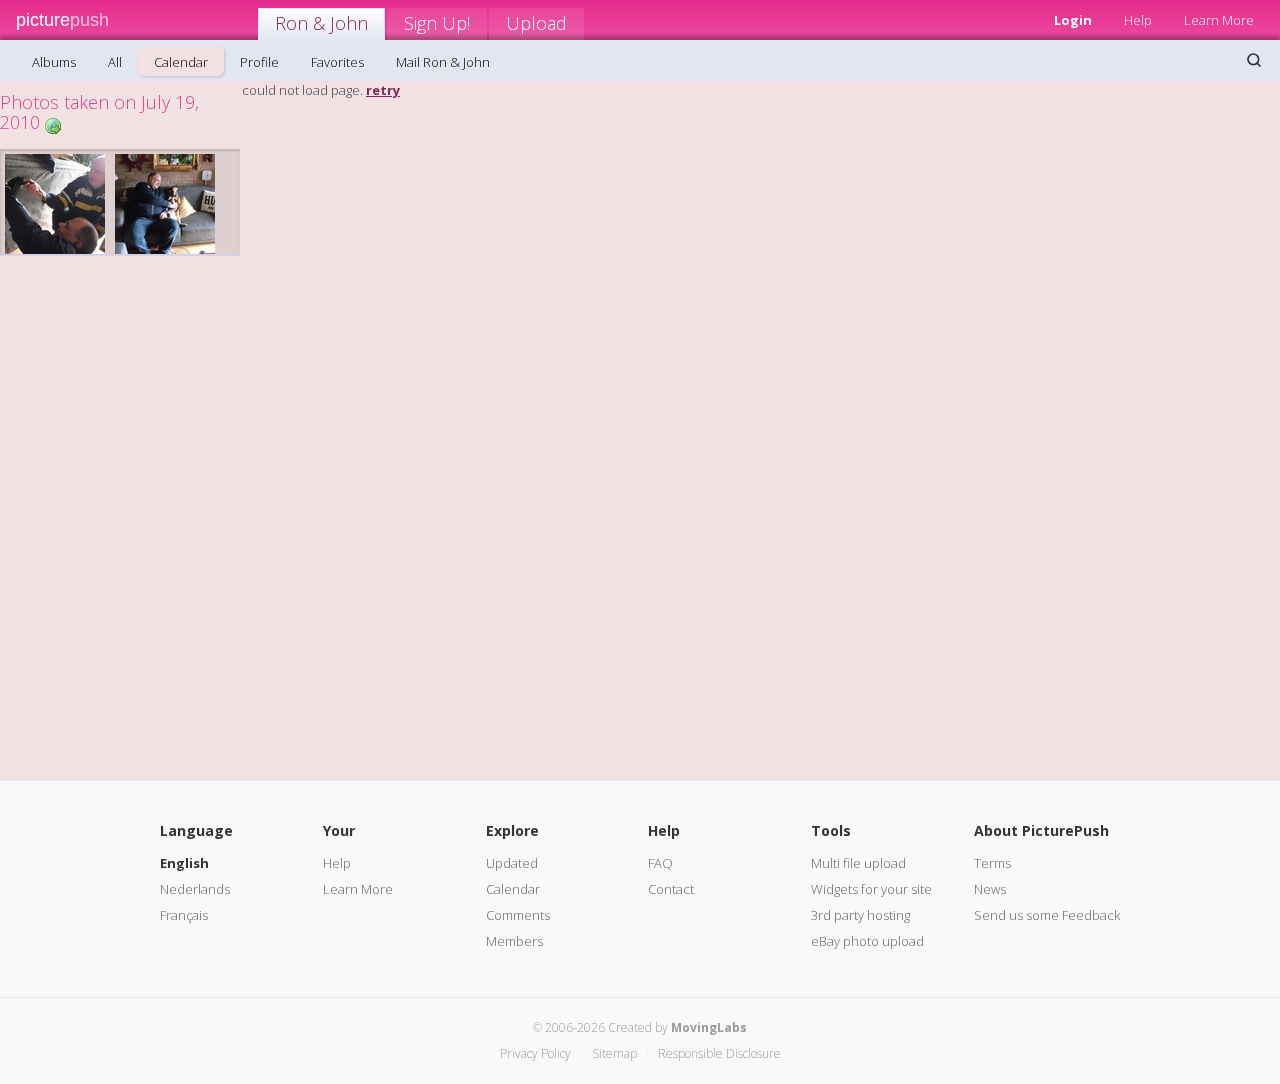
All (115, 62)
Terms (992, 863)
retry (383, 90)
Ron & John (321, 23)
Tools (831, 830)
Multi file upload (858, 863)
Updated (512, 863)
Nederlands (195, 889)
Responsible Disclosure (719, 1053)
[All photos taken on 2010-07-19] (53, 124)
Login (1073, 20)
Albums (54, 62)
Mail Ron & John (443, 62)
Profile (259, 62)
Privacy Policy (535, 1053)
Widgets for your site (871, 889)
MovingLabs (709, 1027)
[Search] (1254, 60)
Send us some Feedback (1047, 915)
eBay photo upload (867, 941)
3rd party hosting (860, 915)
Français (184, 915)
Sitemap (614, 1053)
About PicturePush (1041, 830)
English (184, 863)
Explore (512, 830)
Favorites (337, 62)
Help (1138, 20)
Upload (536, 23)
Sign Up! (437, 23)
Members (514, 941)
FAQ (660, 863)
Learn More (1219, 20)
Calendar (181, 62)
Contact (671, 889)
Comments (518, 915)
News (990, 889)
